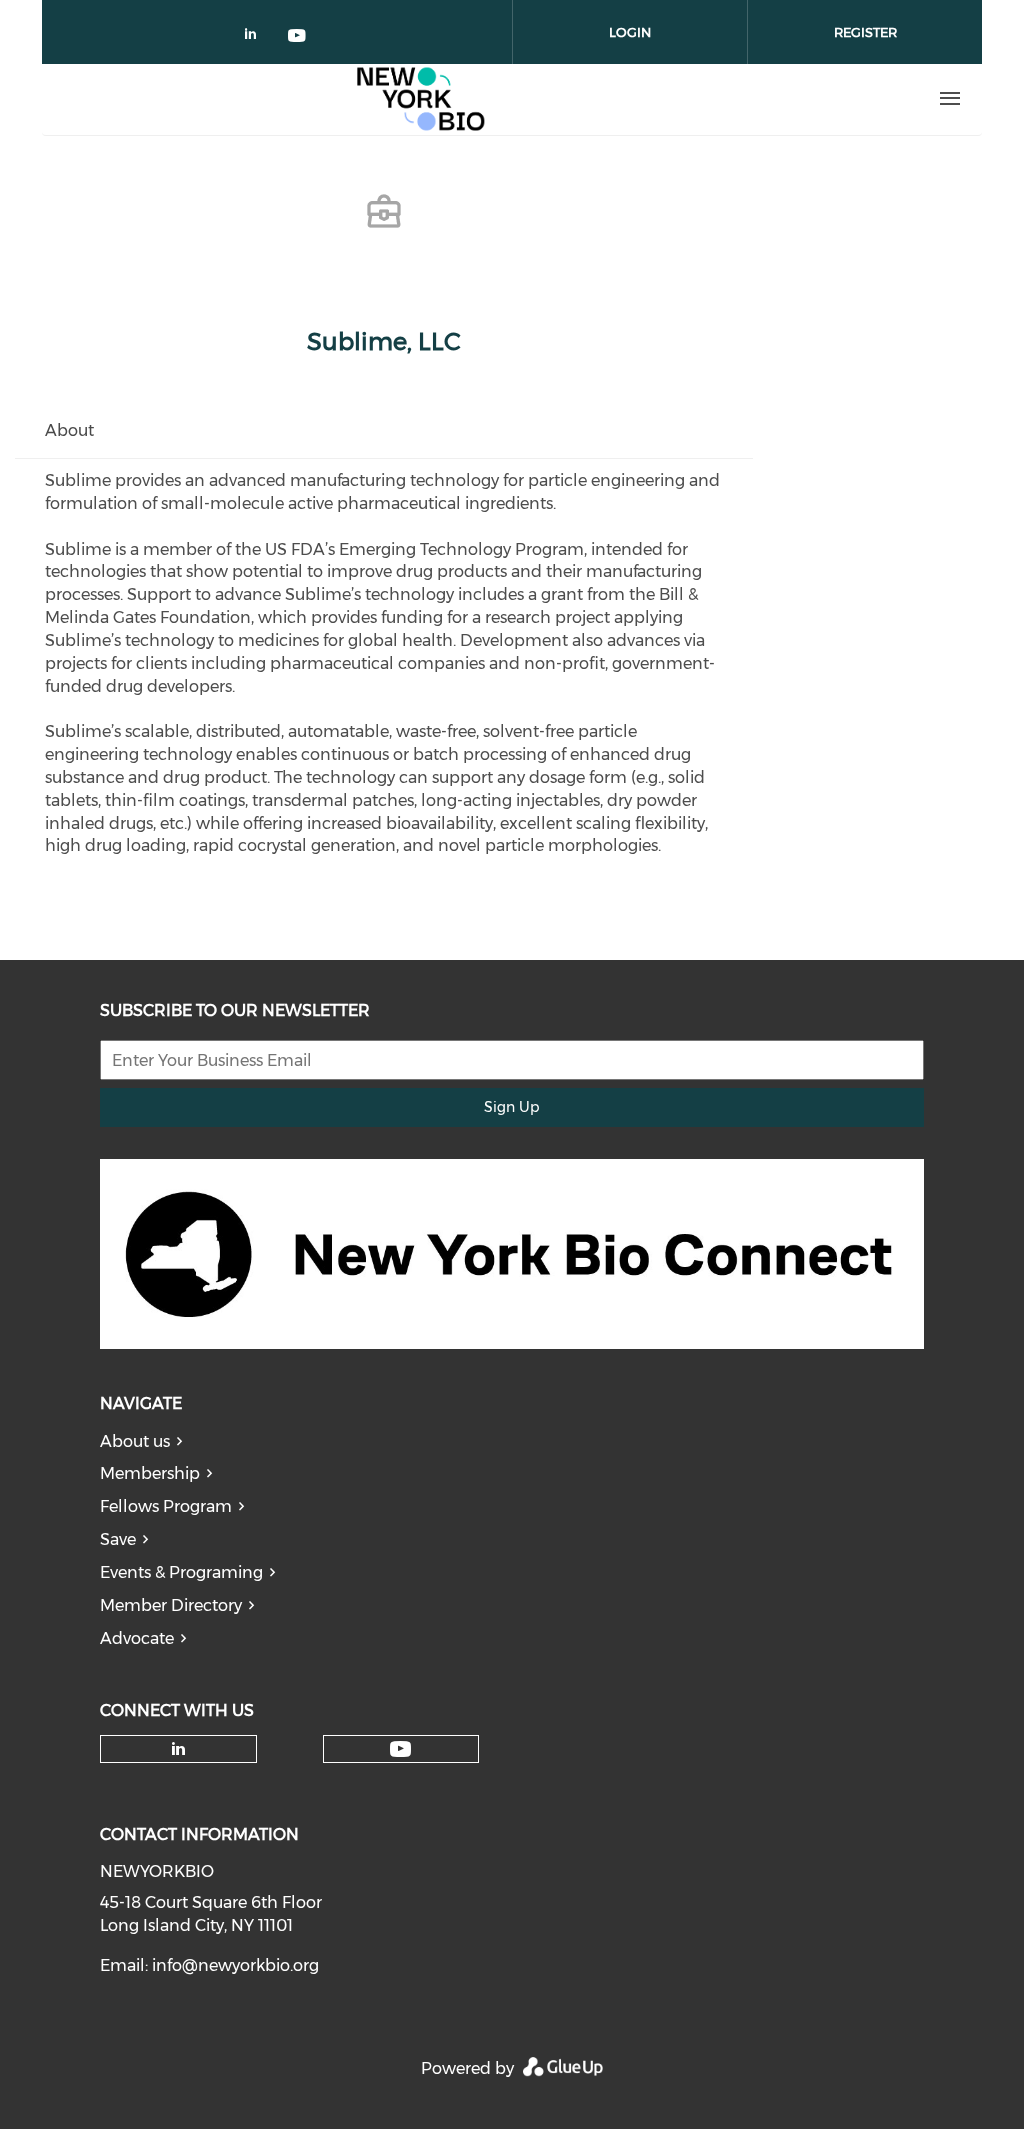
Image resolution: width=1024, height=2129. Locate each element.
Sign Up (511, 1107)
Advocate (137, 1638)
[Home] (421, 99)
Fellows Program (166, 1506)
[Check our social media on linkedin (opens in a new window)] (256, 37)
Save (118, 1539)
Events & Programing (181, 1572)
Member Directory (171, 1605)
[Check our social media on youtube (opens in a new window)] (298, 37)
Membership (150, 1473)
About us (135, 1441)
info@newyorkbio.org (235, 1965)
